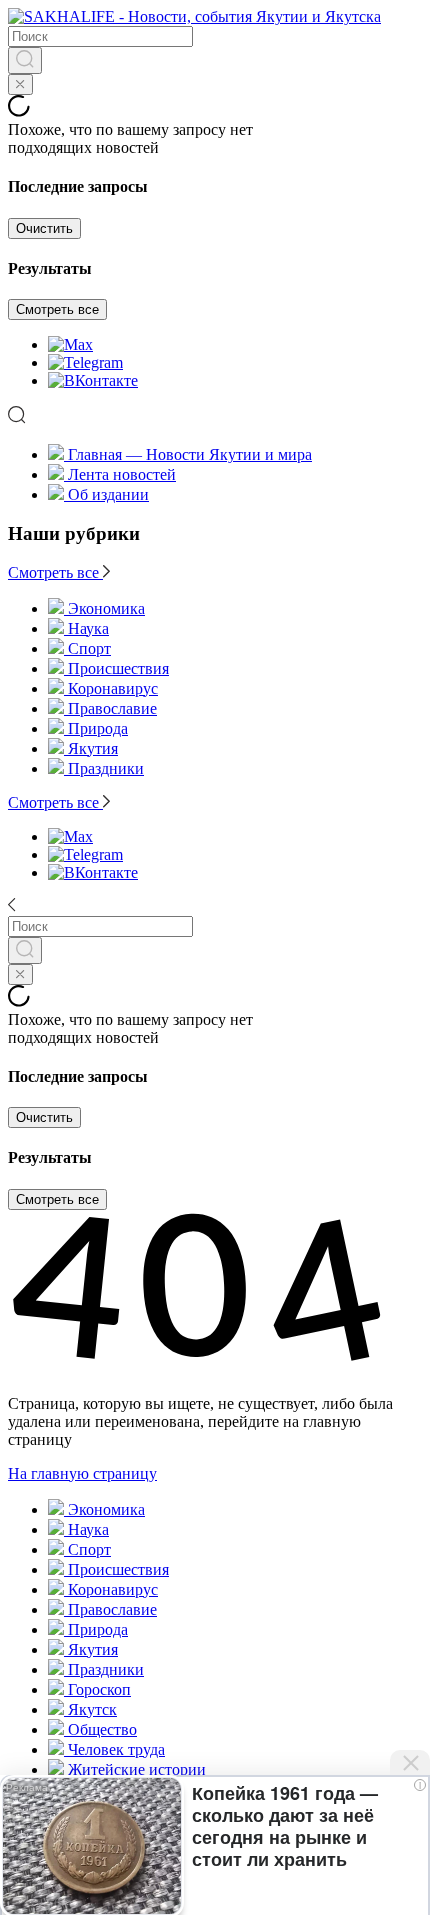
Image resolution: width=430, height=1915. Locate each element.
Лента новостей (122, 474)
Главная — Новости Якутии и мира (190, 454)
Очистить (44, 228)
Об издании (108, 494)
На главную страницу (82, 1473)
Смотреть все (57, 309)
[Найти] (25, 60)
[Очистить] (20, 84)
